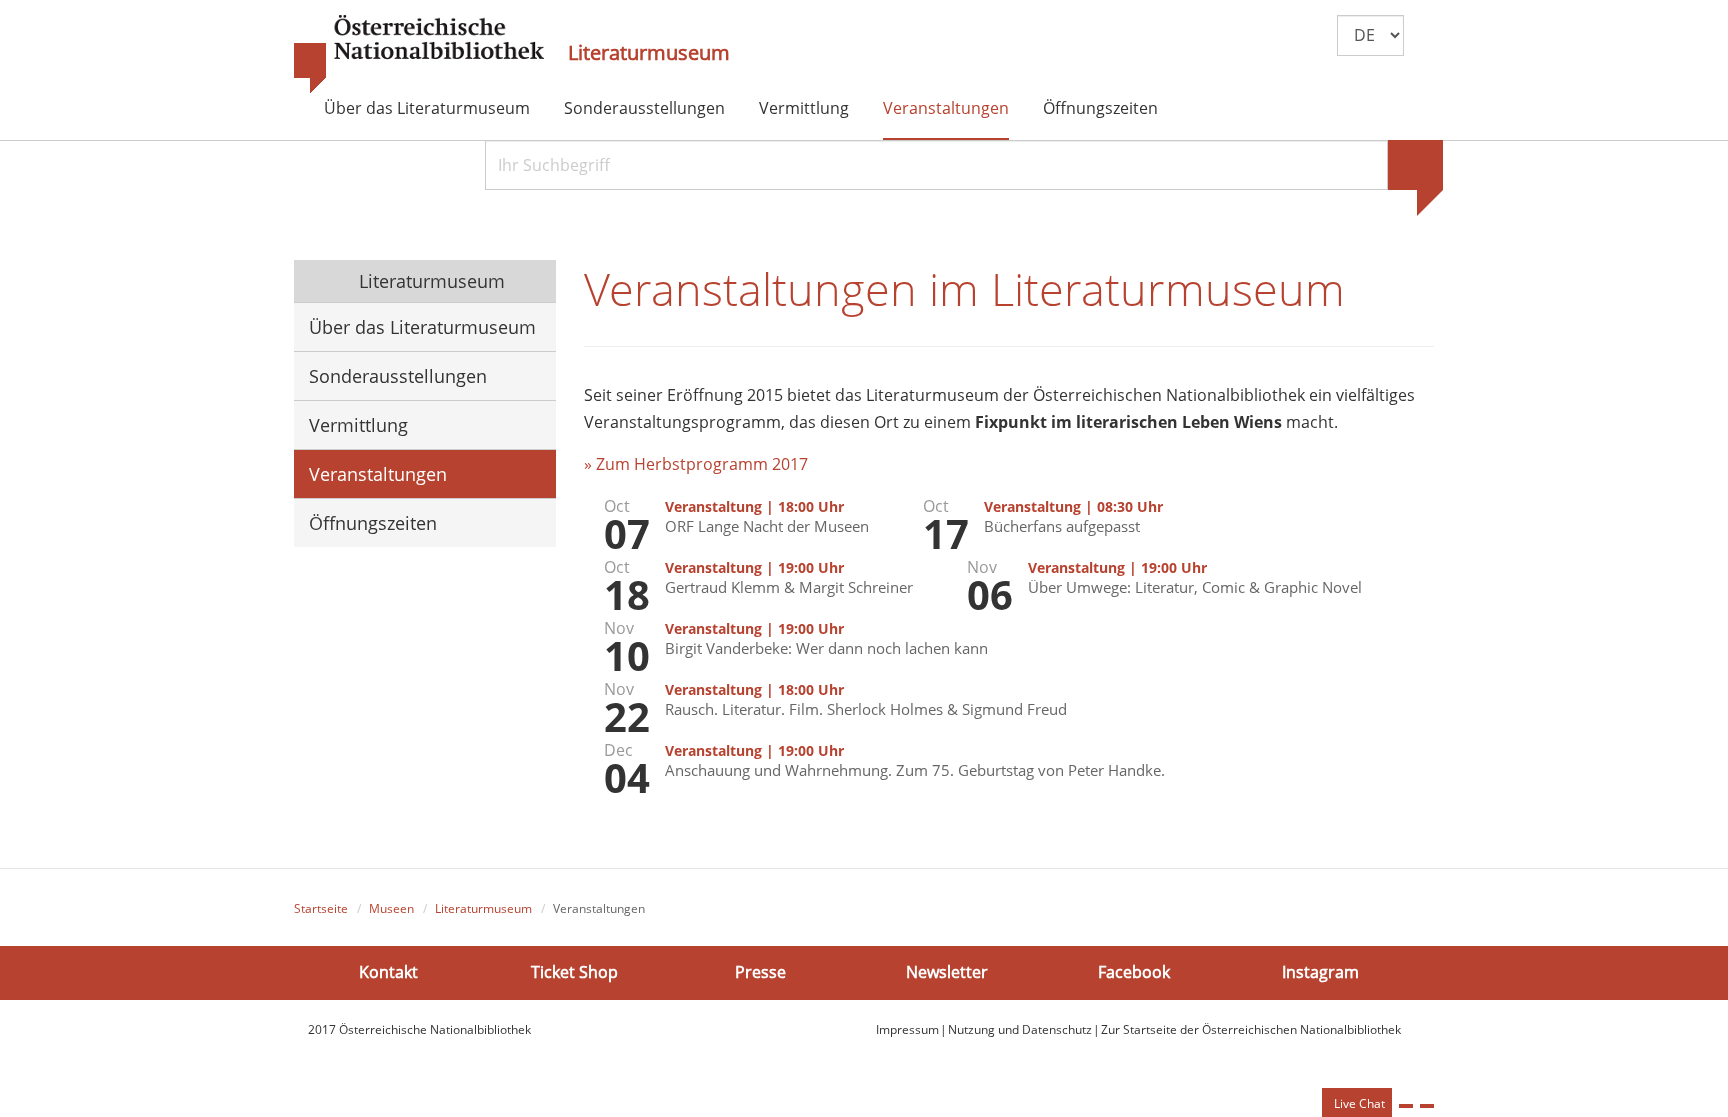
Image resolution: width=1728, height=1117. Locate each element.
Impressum (907, 1029)
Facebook (1134, 972)
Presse (760, 972)
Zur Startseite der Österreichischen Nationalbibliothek (1251, 1029)
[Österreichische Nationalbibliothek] (419, 55)
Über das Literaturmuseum (427, 108)
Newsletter (947, 972)
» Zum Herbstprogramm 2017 (696, 464)
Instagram (1320, 972)
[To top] (1427, 1106)
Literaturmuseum (649, 53)
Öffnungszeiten (1100, 108)
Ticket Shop (574, 972)
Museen (391, 908)
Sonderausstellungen (644, 108)
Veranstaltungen (946, 108)
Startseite (321, 908)
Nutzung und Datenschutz (1020, 1029)
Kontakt (388, 972)
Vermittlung (804, 108)
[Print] (1406, 1106)
